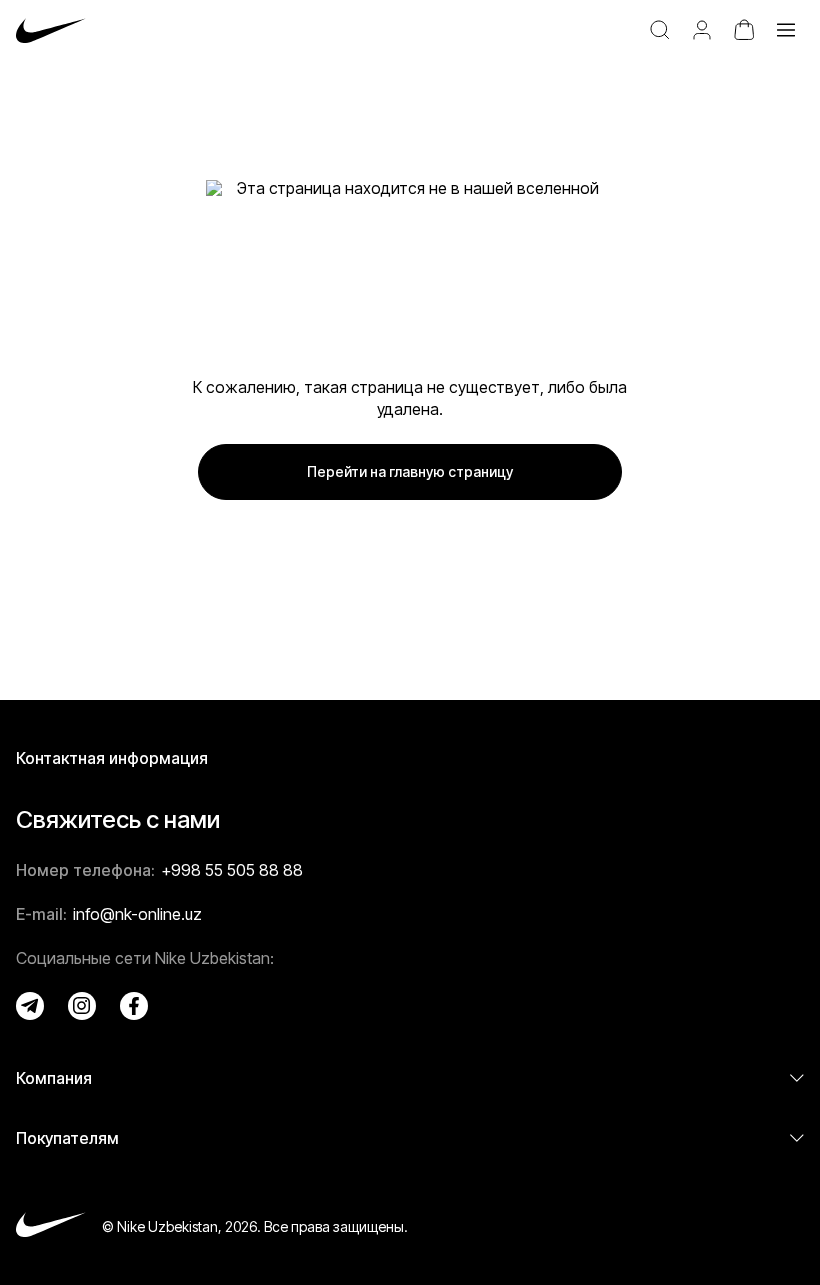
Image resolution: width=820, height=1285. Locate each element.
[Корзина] (744, 30)
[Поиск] (660, 30)
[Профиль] (702, 30)
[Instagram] (82, 1006)
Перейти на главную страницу (410, 471)
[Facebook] (134, 1006)
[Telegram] (30, 1006)
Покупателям (67, 1138)
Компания (54, 1078)
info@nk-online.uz (137, 914)
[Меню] (786, 30)
